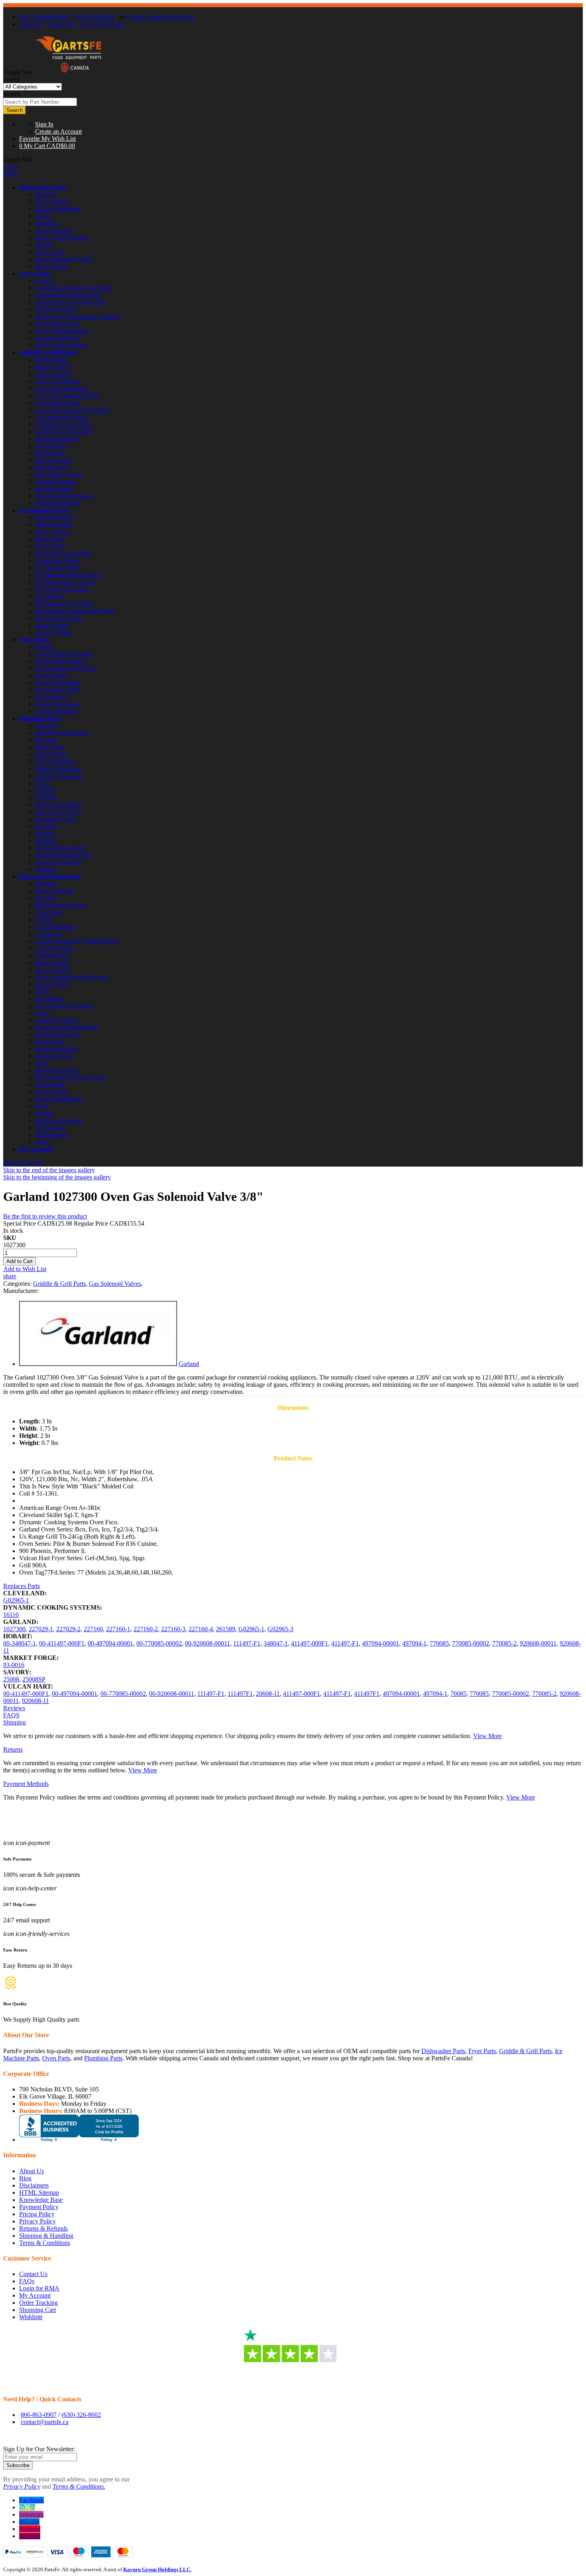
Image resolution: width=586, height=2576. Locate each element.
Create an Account (58, 131)
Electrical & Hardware (50, 876)
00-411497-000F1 (62, 1643)
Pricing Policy (37, 2214)
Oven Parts (34, 640)
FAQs (27, 2281)
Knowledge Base (41, 2200)
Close (10, 167)
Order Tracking (38, 2303)
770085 (439, 1643)
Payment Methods (26, 1784)
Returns (13, 1749)
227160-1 (118, 1629)
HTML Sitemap (39, 2193)
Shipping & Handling (46, 2236)
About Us (31, 24)
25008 (11, 1679)
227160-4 (201, 1629)
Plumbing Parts (40, 718)
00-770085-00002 (159, 1643)
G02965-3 (280, 1629)
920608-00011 (538, 1643)
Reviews (14, 1708)
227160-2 (146, 1629)
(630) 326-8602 (95, 17)
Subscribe (18, 2465)
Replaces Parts (22, 1586)
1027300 (14, 1629)
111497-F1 (247, 1643)
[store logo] (69, 72)
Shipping (15, 1722)
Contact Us (62, 24)
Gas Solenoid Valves (115, 1284)
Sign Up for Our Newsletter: (39, 2449)
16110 (11, 1615)
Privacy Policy (37, 2221)
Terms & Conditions (45, 2243)
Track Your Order (102, 24)
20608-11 (268, 1694)
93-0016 (14, 1665)
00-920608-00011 (207, 1643)
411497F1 (367, 1694)
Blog (25, 2178)
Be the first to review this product (45, 1216)
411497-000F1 (310, 1643)
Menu (11, 174)
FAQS (11, 1715)
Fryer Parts (35, 273)
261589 (226, 1629)
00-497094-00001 (110, 1643)
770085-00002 (471, 1643)
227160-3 (173, 1629)
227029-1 (41, 1629)
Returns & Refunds (43, 2228)
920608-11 (35, 1701)
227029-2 (68, 1629)
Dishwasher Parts (43, 187)
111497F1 (240, 1694)
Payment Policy (39, 2207)
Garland (189, 1364)
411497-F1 (345, 1643)
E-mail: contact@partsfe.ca (160, 17)
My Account (36, 1149)
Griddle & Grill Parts (48, 352)
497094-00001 (381, 1643)
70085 (458, 1694)
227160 (93, 1629)
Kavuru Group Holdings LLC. (157, 2569)
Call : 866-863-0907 (45, 17)
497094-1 (414, 1643)
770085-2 (504, 1643)
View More (488, 1736)
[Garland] (98, 1364)
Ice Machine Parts (44, 510)
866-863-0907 (39, 2415)
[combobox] (40, 102)
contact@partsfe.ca (45, 2422)
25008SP (34, 1679)
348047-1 (276, 1643)
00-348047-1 (20, 1643)
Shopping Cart (37, 2310)
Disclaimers (34, 2185)
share (10, 1276)
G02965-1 (16, 1600)
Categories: (18, 1284)
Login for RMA (39, 2288)
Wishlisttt (31, 2317)
